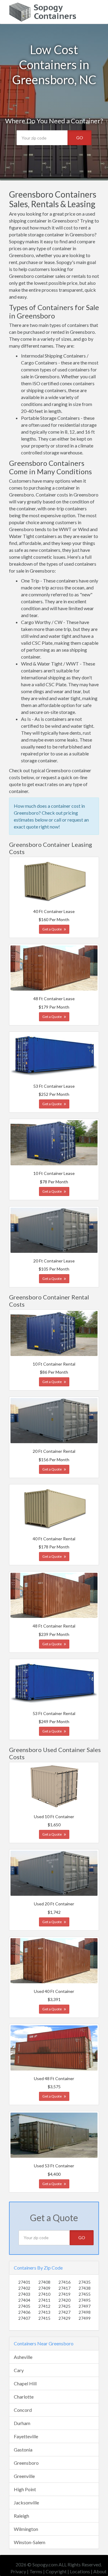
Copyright (56, 2571)
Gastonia (23, 2450)
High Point (25, 2489)
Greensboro (26, 2463)
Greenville (24, 2476)
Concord (23, 2410)
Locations (80, 2571)
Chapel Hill (25, 2383)
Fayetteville (26, 2436)
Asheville (23, 2357)
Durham (22, 2423)
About (100, 2571)
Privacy (18, 2571)
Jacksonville (26, 2502)
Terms (36, 2571)
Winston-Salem (30, 2542)
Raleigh (21, 2516)
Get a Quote (52, 929)
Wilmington (26, 2529)
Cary (19, 2370)
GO (80, 138)
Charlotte (24, 2397)
